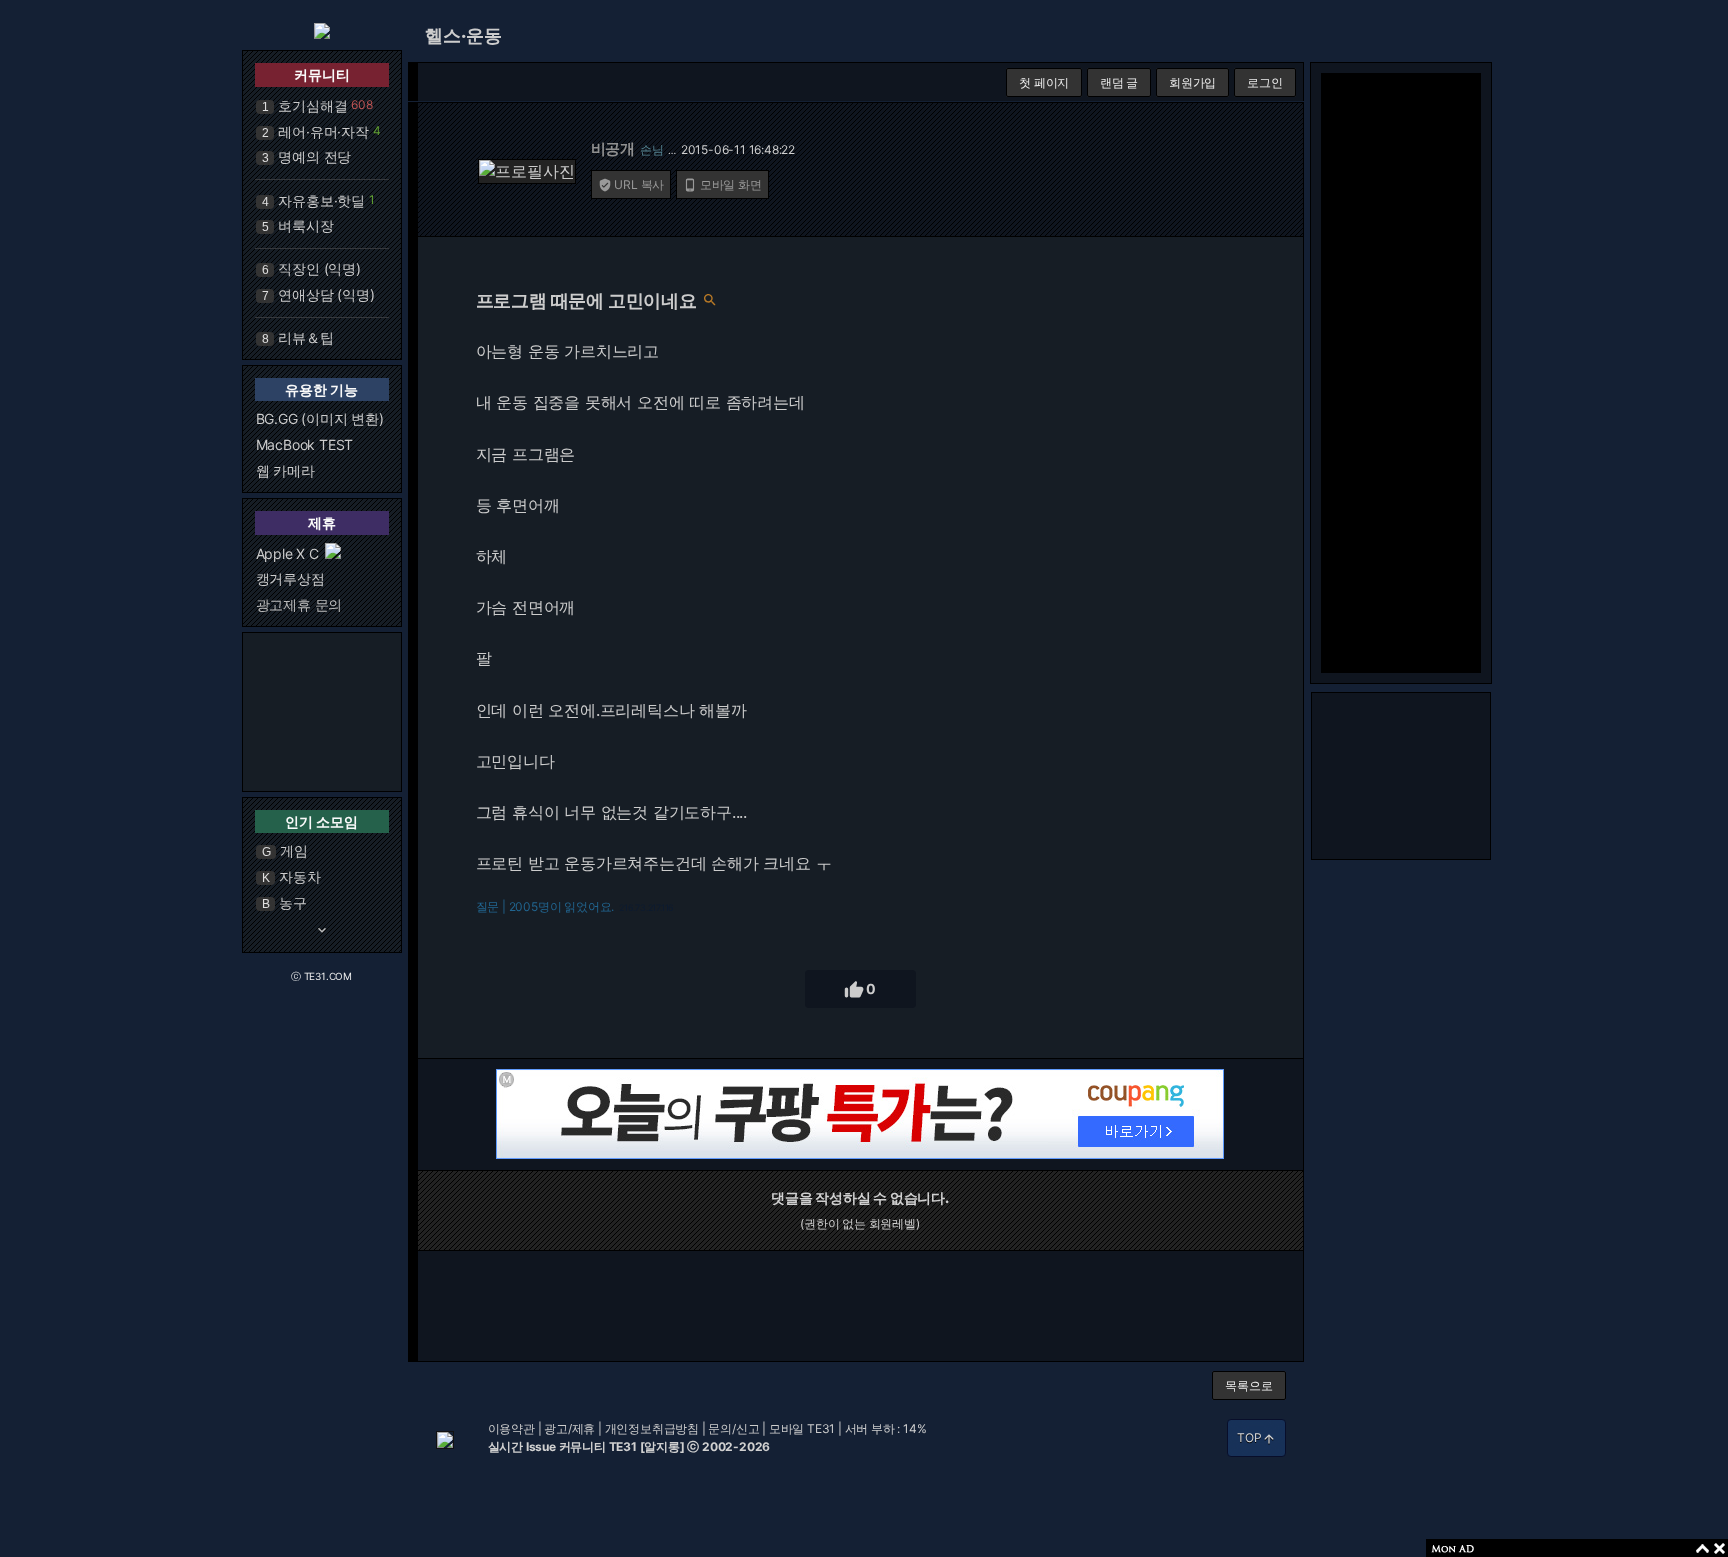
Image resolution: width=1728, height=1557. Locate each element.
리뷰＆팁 (305, 337)
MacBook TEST (305, 444)
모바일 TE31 (802, 1428)
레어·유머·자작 (323, 131)
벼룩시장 (305, 225)
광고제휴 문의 (299, 604)
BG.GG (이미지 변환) (320, 418)
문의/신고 (733, 1428)
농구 (293, 902)
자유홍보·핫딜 (321, 200)
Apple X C (287, 553)
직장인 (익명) (319, 268)
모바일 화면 (722, 184)
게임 (294, 850)
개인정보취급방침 (652, 1428)
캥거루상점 (290, 578)
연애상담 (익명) (326, 294)
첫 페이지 (1044, 82)
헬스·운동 (463, 35)
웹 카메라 (285, 470)
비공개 (613, 148)
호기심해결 (312, 105)
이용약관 (511, 1428)
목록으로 (1248, 1385)
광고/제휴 (569, 1428)
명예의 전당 (314, 156)
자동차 (299, 876)
